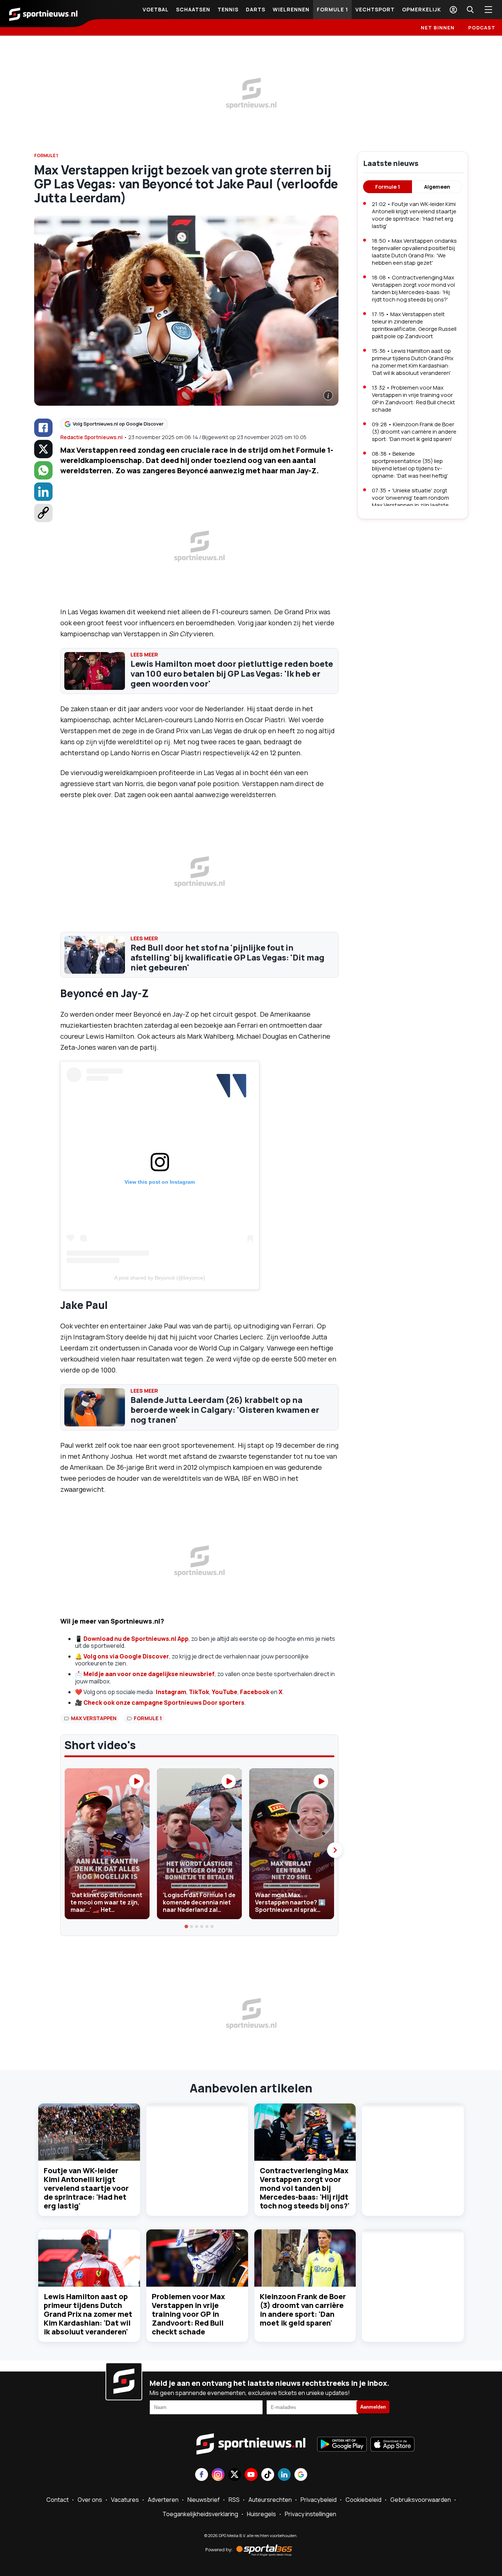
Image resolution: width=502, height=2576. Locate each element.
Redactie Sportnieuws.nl (92, 437)
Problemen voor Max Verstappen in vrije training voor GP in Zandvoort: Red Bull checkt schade (188, 2314)
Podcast (482, 28)
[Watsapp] (43, 470)
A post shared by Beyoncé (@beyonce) (160, 1278)
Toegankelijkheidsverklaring (200, 2514)
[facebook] (43, 428)
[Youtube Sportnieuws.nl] (251, 2475)
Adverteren (163, 2500)
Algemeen (437, 187)
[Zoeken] (470, 10)
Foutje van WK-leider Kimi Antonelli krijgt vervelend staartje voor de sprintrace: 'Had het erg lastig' (86, 2188)
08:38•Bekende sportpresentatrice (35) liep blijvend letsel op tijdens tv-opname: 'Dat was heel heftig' (410, 465)
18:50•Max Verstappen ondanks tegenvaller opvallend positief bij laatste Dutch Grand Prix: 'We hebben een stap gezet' (414, 252)
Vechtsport (375, 9)
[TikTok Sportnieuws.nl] (268, 2475)
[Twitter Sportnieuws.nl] (235, 2475)
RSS (234, 2500)
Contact (58, 2500)
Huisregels (261, 2514)
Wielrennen (291, 9)
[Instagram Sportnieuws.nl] (218, 2475)
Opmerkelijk (422, 9)
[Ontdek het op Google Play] (342, 2445)
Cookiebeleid (363, 2500)
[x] (43, 449)
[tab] (187, 1926)
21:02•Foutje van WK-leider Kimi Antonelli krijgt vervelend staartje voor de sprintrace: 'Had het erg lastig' (414, 215)
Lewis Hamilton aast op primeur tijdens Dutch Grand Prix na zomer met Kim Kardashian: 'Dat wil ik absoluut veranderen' (88, 2314)
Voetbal (156, 9)
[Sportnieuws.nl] (43, 14)
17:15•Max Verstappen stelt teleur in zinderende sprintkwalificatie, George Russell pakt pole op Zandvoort (414, 325)
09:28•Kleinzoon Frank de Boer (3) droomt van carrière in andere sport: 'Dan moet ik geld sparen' (414, 432)
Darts (256, 9)
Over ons (90, 2500)
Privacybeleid (319, 2500)
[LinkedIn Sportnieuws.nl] (284, 2475)
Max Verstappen (94, 1718)
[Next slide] (335, 1850)
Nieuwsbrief (204, 2500)
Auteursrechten (270, 2500)
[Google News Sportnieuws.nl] (301, 2475)
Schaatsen (193, 9)
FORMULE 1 (46, 155)
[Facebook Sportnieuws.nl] (202, 2475)
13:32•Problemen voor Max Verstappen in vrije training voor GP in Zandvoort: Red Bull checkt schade (413, 399)
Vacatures (125, 2500)
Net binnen (438, 28)
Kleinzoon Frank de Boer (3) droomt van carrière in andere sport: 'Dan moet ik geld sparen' (303, 2310)
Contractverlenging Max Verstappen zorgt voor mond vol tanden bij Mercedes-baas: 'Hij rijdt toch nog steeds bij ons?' (305, 2188)
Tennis (228, 9)
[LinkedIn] (43, 492)
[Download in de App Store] (392, 2445)
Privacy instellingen (311, 2514)
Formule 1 (332, 9)
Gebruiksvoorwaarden (421, 2500)
